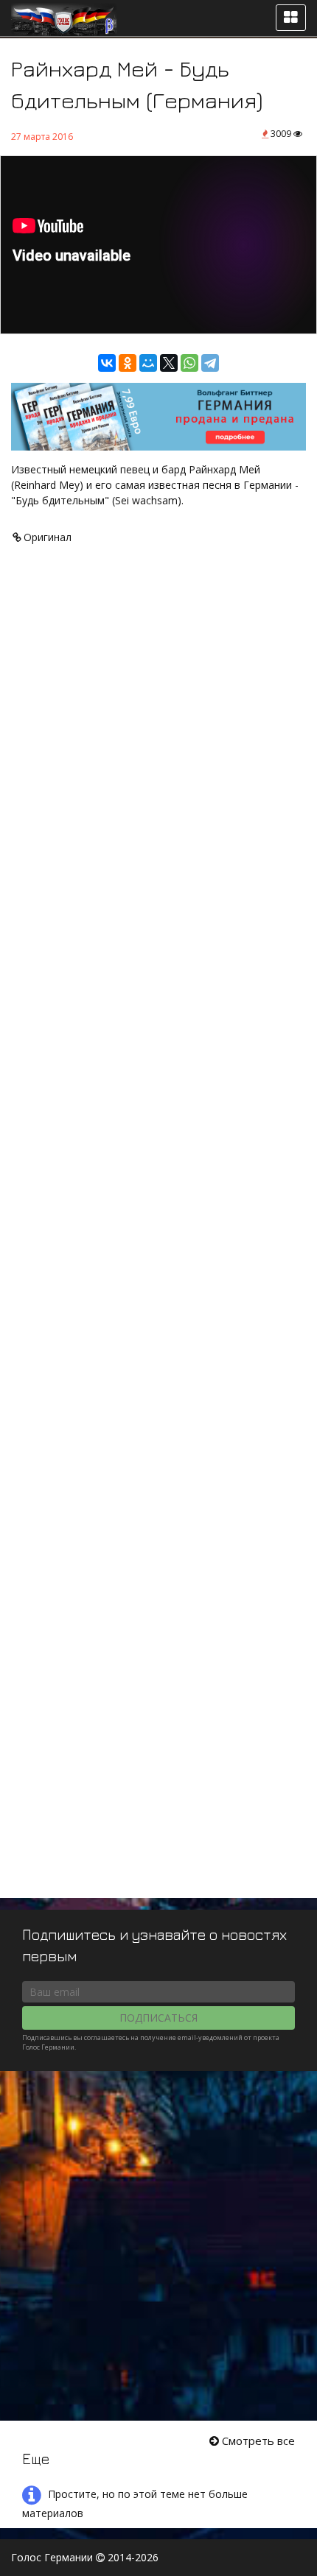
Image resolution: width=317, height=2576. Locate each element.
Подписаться (158, 2018)
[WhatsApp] (189, 363)
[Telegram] (210, 363)
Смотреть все (257, 2441)
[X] (169, 363)
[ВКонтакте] (107, 363)
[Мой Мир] (148, 363)
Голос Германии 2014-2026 (85, 2557)
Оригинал (46, 537)
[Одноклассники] (128, 363)
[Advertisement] (158, 1238)
